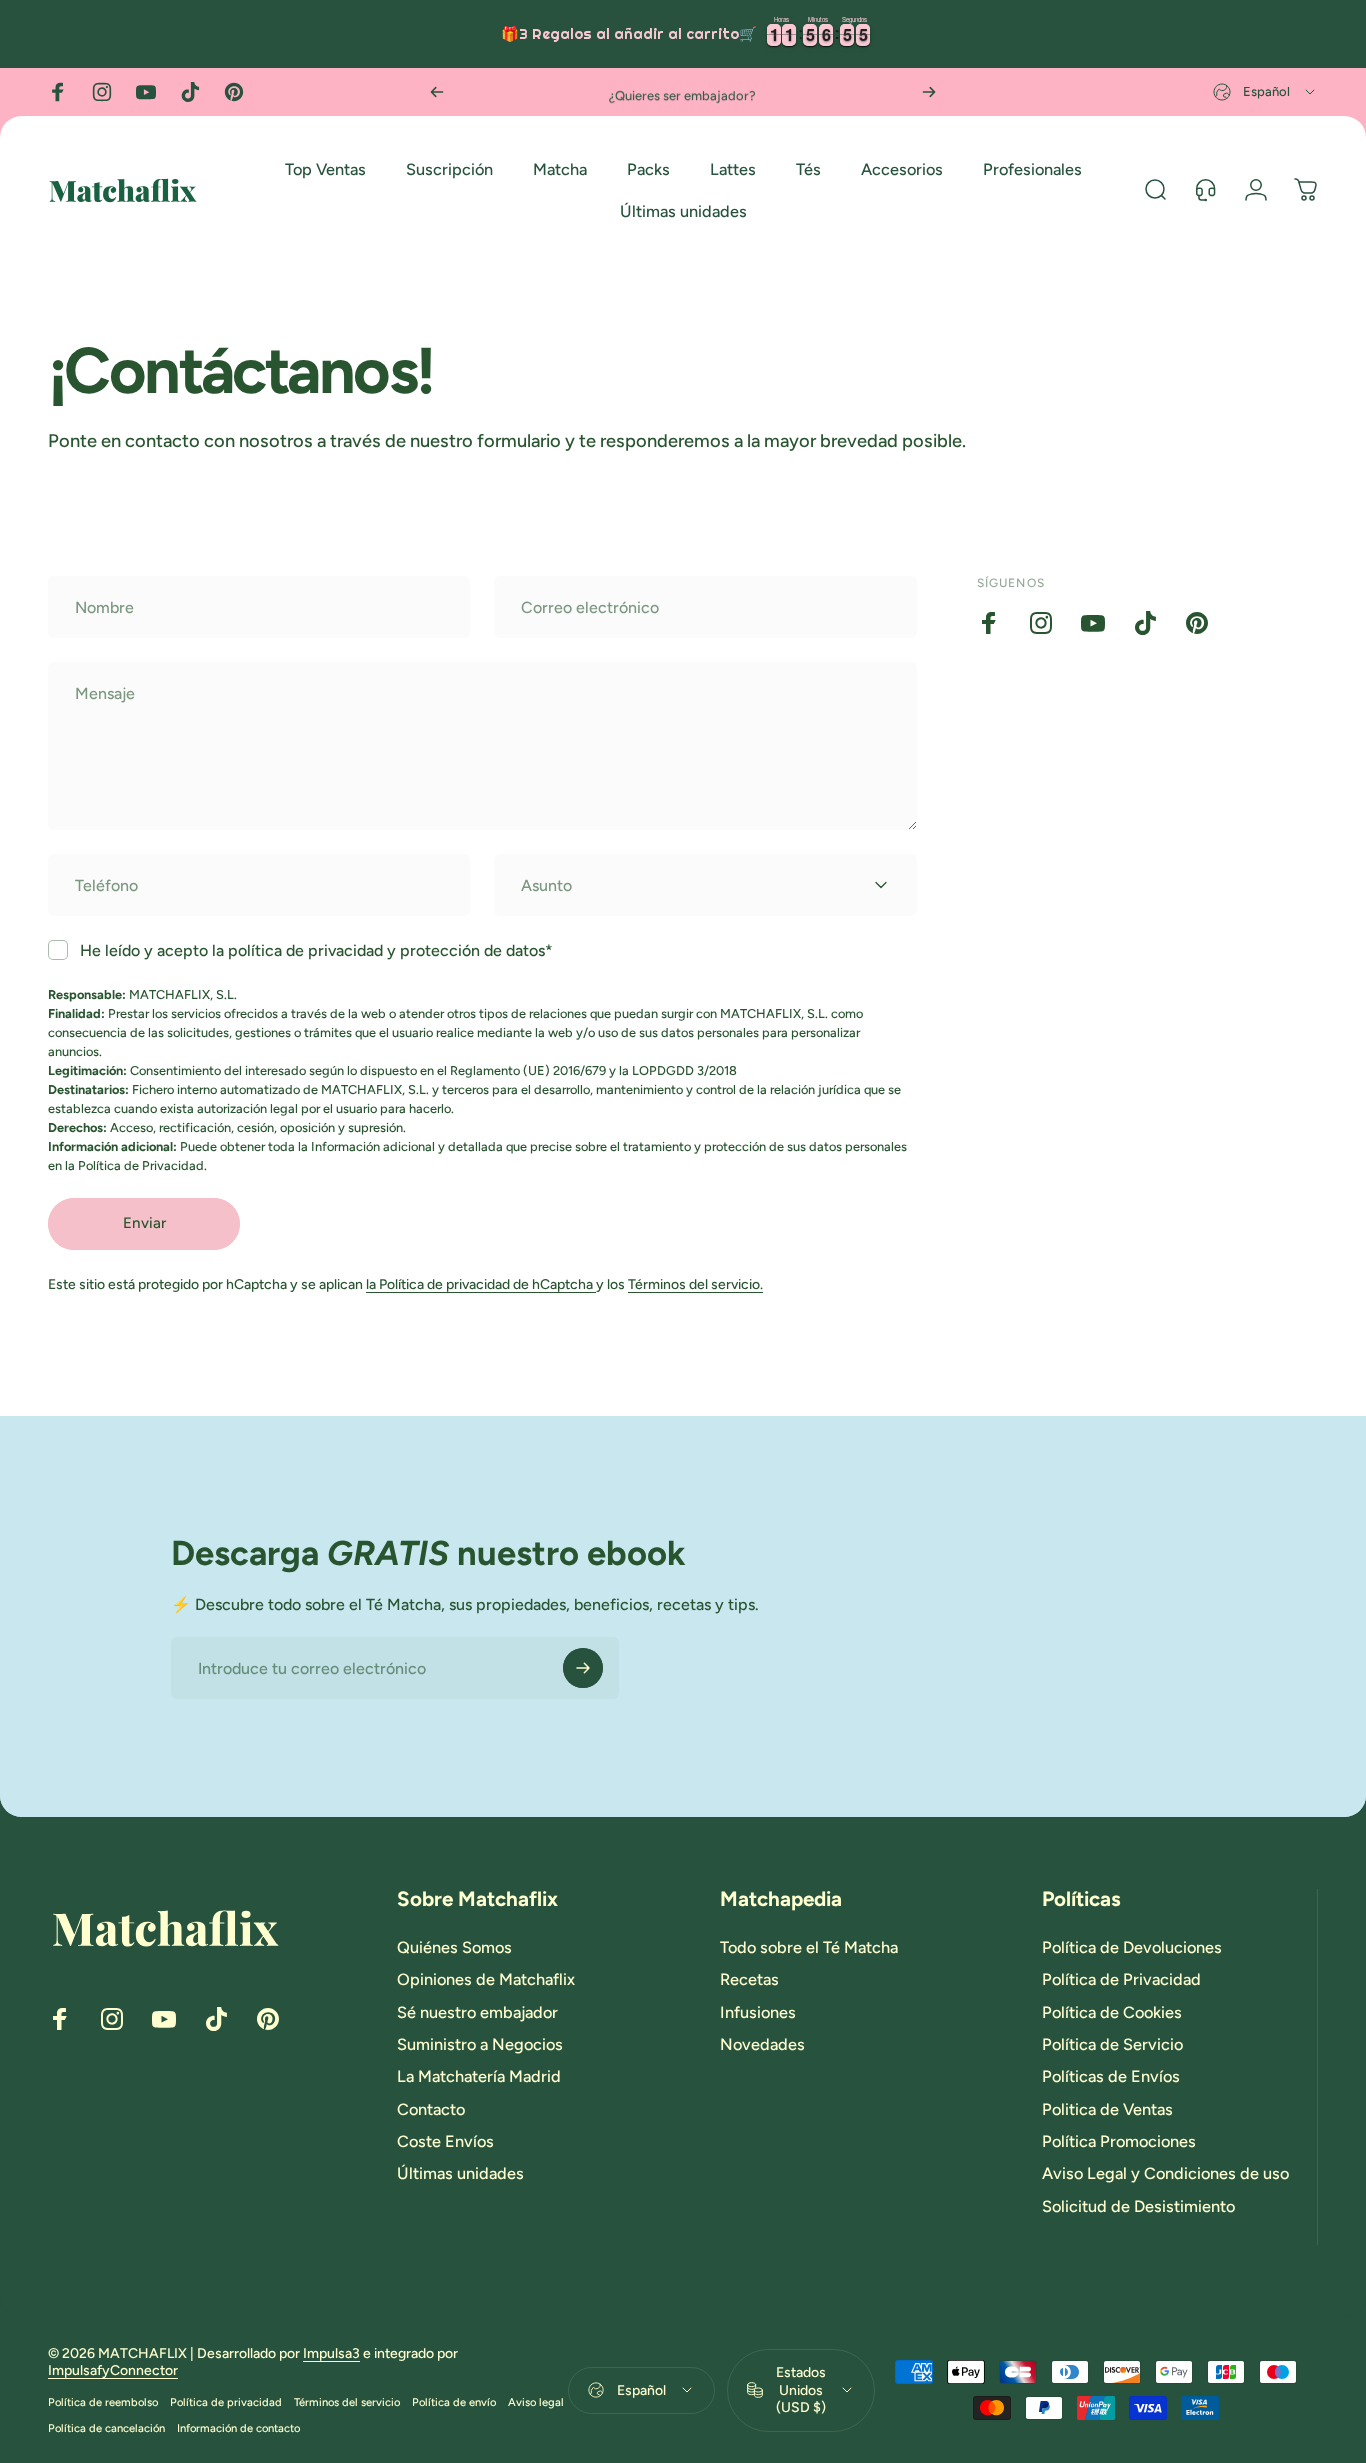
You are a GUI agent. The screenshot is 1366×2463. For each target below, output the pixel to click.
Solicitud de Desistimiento (1138, 2206)
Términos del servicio (347, 2402)
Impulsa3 (331, 2353)
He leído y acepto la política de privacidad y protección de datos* (316, 950)
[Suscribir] (583, 1668)
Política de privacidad (226, 2402)
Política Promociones (1119, 2141)
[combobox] (1265, 92)
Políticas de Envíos (1111, 2077)
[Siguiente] (929, 92)
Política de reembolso (103, 2402)
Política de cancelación (106, 2428)
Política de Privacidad (1121, 1979)
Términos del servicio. (695, 1284)
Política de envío (454, 2402)
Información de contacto (238, 2428)
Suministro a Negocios (480, 2044)
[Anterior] (437, 92)
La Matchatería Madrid (479, 2077)
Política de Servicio (1112, 2044)
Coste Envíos (445, 2141)
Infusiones (758, 2012)
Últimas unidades (460, 2174)
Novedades (762, 2044)
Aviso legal (536, 2402)
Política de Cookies (1112, 2012)
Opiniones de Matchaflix (486, 1979)
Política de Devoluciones (1132, 1947)
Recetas (749, 1979)
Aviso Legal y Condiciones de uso (1165, 2174)
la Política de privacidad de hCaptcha (481, 1284)
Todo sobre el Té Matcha (809, 1947)
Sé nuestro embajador (477, 2012)
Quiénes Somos (454, 1947)
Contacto (431, 2109)
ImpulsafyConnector (113, 2370)
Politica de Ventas (1107, 2109)
